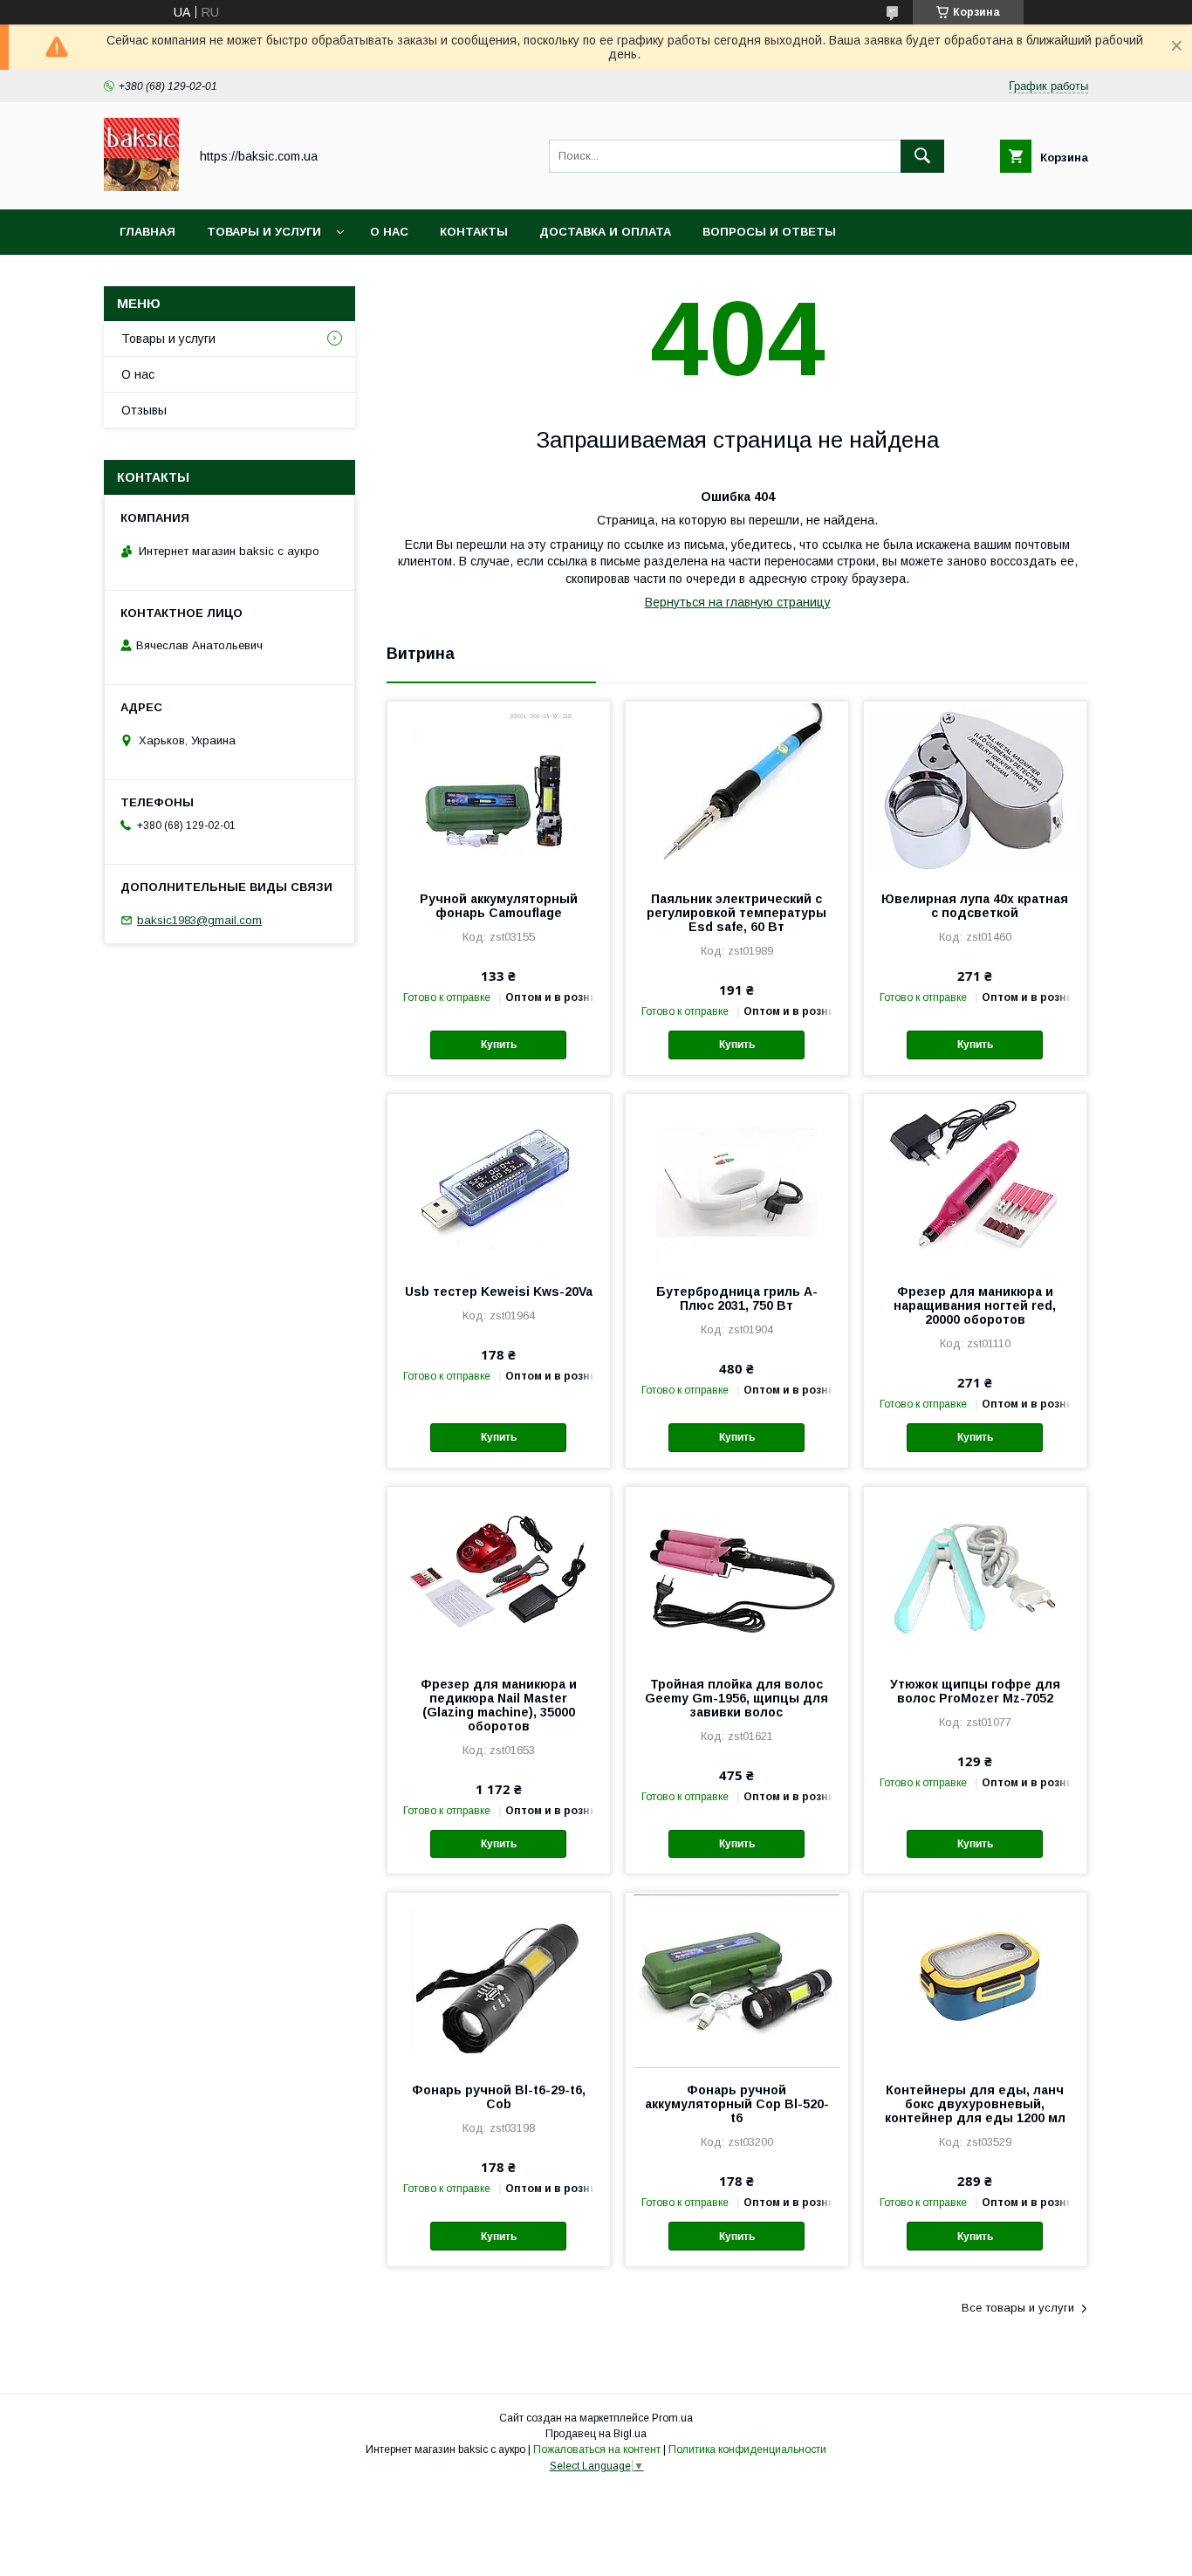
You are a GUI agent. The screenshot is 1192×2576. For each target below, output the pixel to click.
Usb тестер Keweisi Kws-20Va (499, 1291)
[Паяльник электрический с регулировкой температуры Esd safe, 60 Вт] (737, 789)
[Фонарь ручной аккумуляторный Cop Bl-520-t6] (737, 1980)
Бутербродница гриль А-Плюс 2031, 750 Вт (737, 1298)
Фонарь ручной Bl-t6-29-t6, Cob (499, 2097)
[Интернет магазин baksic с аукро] (141, 187)
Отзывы (144, 410)
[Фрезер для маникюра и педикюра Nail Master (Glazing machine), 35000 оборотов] (499, 1574)
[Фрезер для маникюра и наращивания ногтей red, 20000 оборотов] (975, 1182)
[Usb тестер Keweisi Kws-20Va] (499, 1182)
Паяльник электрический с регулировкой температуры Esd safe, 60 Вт (736, 913)
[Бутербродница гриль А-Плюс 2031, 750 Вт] (737, 1182)
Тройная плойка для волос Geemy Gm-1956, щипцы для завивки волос (736, 1698)
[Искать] (922, 156)
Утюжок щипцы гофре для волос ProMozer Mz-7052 (975, 1691)
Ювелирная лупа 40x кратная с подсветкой (975, 906)
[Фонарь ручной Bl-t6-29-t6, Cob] (499, 1980)
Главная (147, 232)
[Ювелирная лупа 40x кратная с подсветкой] (975, 789)
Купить (499, 1045)
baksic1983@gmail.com (199, 920)
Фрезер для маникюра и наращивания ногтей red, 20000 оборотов (975, 1305)
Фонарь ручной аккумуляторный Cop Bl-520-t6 (737, 2104)
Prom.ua (672, 2418)
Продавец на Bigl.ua (596, 2434)
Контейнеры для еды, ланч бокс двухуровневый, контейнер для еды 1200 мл (975, 2104)
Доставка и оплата (605, 232)
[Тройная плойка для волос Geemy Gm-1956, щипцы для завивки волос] (737, 1574)
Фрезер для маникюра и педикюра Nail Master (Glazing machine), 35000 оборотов (499, 1705)
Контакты (474, 232)
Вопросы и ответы (769, 232)
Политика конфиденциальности (747, 2449)
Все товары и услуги (1018, 2308)
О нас (389, 232)
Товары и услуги (264, 232)
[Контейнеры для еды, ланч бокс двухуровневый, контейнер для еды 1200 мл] (975, 1980)
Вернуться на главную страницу (738, 602)
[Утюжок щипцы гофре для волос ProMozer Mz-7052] (975, 1574)
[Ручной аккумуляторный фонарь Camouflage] (499, 789)
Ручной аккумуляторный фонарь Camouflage (499, 906)
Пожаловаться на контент (597, 2449)
